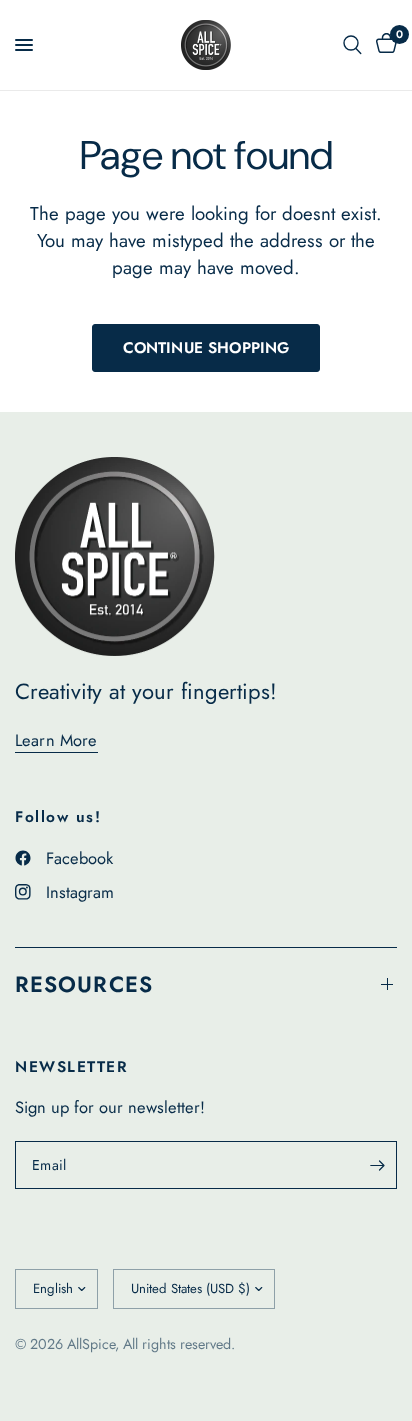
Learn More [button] (56, 740)
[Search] (352, 45)
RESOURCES (84, 984)
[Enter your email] (377, 1165)
